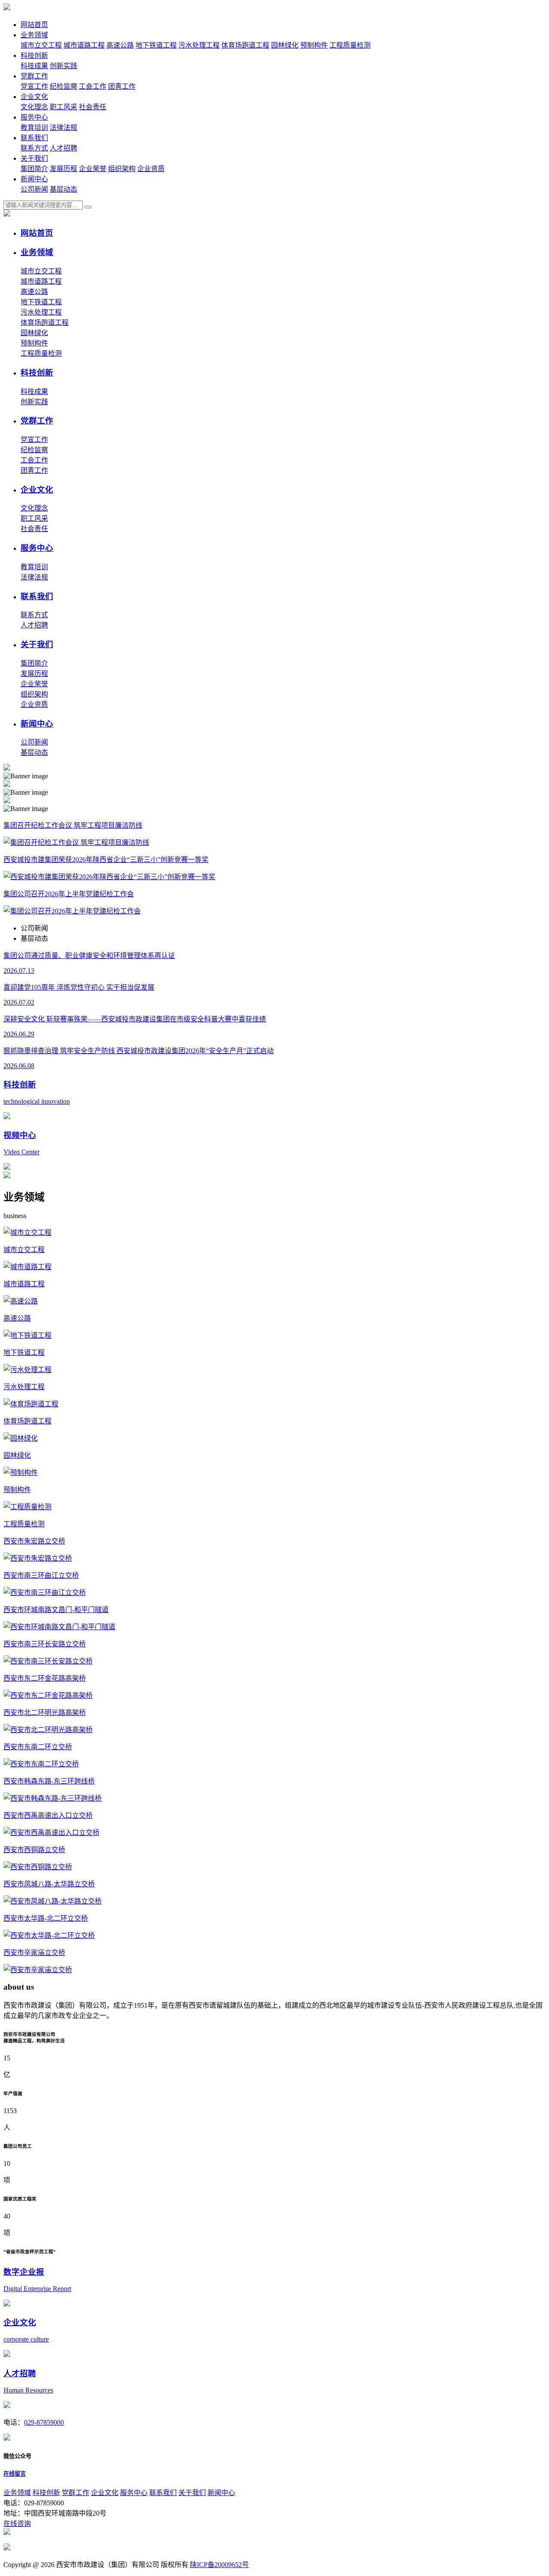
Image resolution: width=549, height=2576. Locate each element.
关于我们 (34, 158)
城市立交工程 (41, 45)
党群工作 (34, 76)
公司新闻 (34, 189)
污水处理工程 (199, 45)
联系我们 (34, 138)
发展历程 (63, 169)
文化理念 (34, 107)
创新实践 (63, 66)
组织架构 (122, 169)
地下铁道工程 (156, 45)
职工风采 (63, 107)
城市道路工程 (84, 45)
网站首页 (34, 25)
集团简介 (34, 169)
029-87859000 (44, 2422)
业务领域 (34, 35)
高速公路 (120, 45)
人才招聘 (63, 148)
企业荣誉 (93, 169)
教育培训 (34, 128)
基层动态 (63, 189)
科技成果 (34, 66)
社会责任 (93, 107)
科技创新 (34, 56)
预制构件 (314, 45)
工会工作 (93, 86)
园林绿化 (285, 45)
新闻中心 (34, 179)
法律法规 (63, 128)
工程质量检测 (350, 45)
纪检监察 (63, 86)
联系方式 (34, 148)
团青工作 (122, 86)
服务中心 (34, 117)
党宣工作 (34, 86)
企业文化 (34, 97)
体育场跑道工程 (245, 45)
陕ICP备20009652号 (219, 2565)
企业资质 (151, 169)
